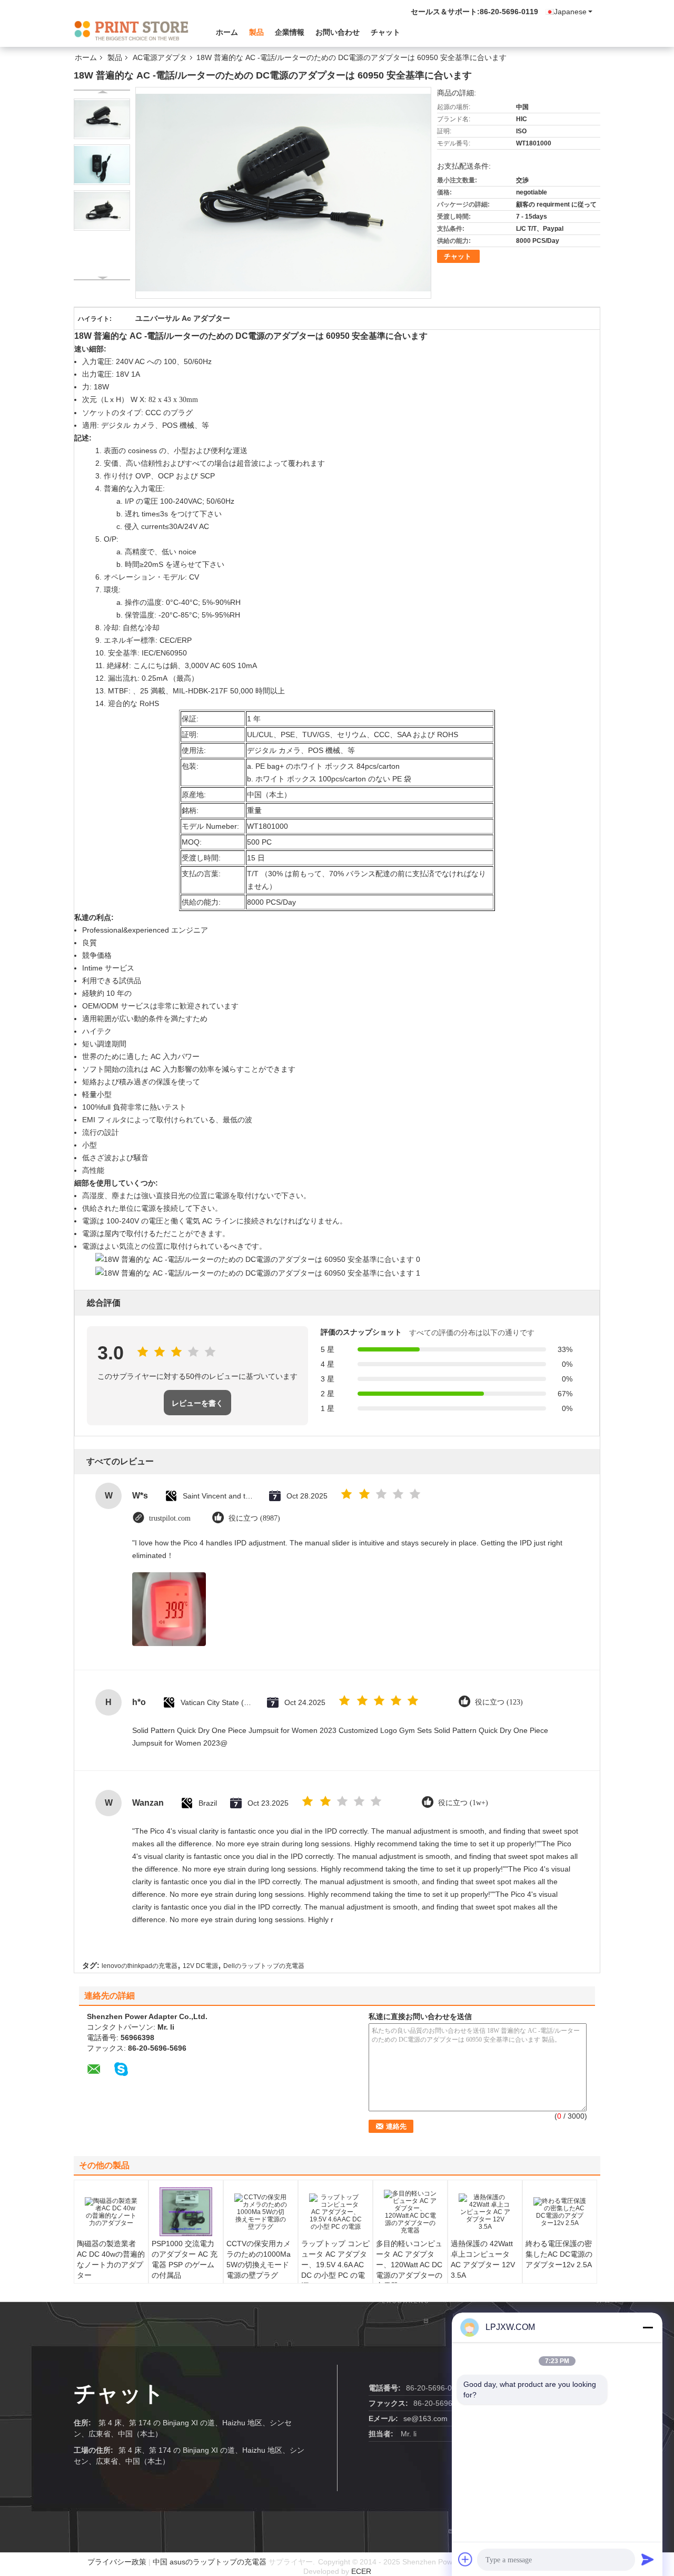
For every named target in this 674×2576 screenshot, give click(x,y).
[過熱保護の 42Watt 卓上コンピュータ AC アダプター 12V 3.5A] (485, 2212)
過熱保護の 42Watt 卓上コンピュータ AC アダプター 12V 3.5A (483, 2259)
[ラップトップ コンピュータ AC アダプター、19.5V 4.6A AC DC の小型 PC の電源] (335, 2212)
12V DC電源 (200, 1966)
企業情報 (290, 32)
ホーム (227, 32)
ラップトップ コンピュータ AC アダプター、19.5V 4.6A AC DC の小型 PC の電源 (335, 2265)
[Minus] (648, 2327)
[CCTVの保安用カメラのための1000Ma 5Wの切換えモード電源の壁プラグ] (261, 2212)
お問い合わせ (338, 32)
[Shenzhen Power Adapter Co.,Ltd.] (132, 31)
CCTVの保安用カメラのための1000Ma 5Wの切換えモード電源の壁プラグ (259, 2259)
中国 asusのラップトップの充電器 (210, 2562)
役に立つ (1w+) (463, 1803)
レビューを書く (197, 1403)
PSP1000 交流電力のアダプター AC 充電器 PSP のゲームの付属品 (185, 2259)
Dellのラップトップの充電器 (264, 1966)
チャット (385, 32)
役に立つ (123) (499, 1702)
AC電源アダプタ (160, 57)
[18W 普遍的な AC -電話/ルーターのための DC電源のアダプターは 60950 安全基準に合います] (102, 119)
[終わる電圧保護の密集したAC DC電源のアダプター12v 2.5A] (560, 2212)
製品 (256, 32)
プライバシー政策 (117, 2562)
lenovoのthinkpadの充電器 (140, 1966)
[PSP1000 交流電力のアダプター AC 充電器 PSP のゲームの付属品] (186, 2212)
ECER (361, 2571)
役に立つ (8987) (254, 1518)
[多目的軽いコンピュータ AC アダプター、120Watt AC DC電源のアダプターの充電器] (410, 2212)
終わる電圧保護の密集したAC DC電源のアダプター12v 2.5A (559, 2254)
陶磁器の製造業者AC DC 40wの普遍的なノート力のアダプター (111, 2259)
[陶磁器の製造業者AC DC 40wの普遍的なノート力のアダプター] (111, 2212)
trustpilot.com (170, 1518)
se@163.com (425, 2418)
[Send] (648, 2559)
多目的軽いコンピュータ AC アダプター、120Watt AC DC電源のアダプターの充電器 (409, 2265)
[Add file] (465, 2559)
